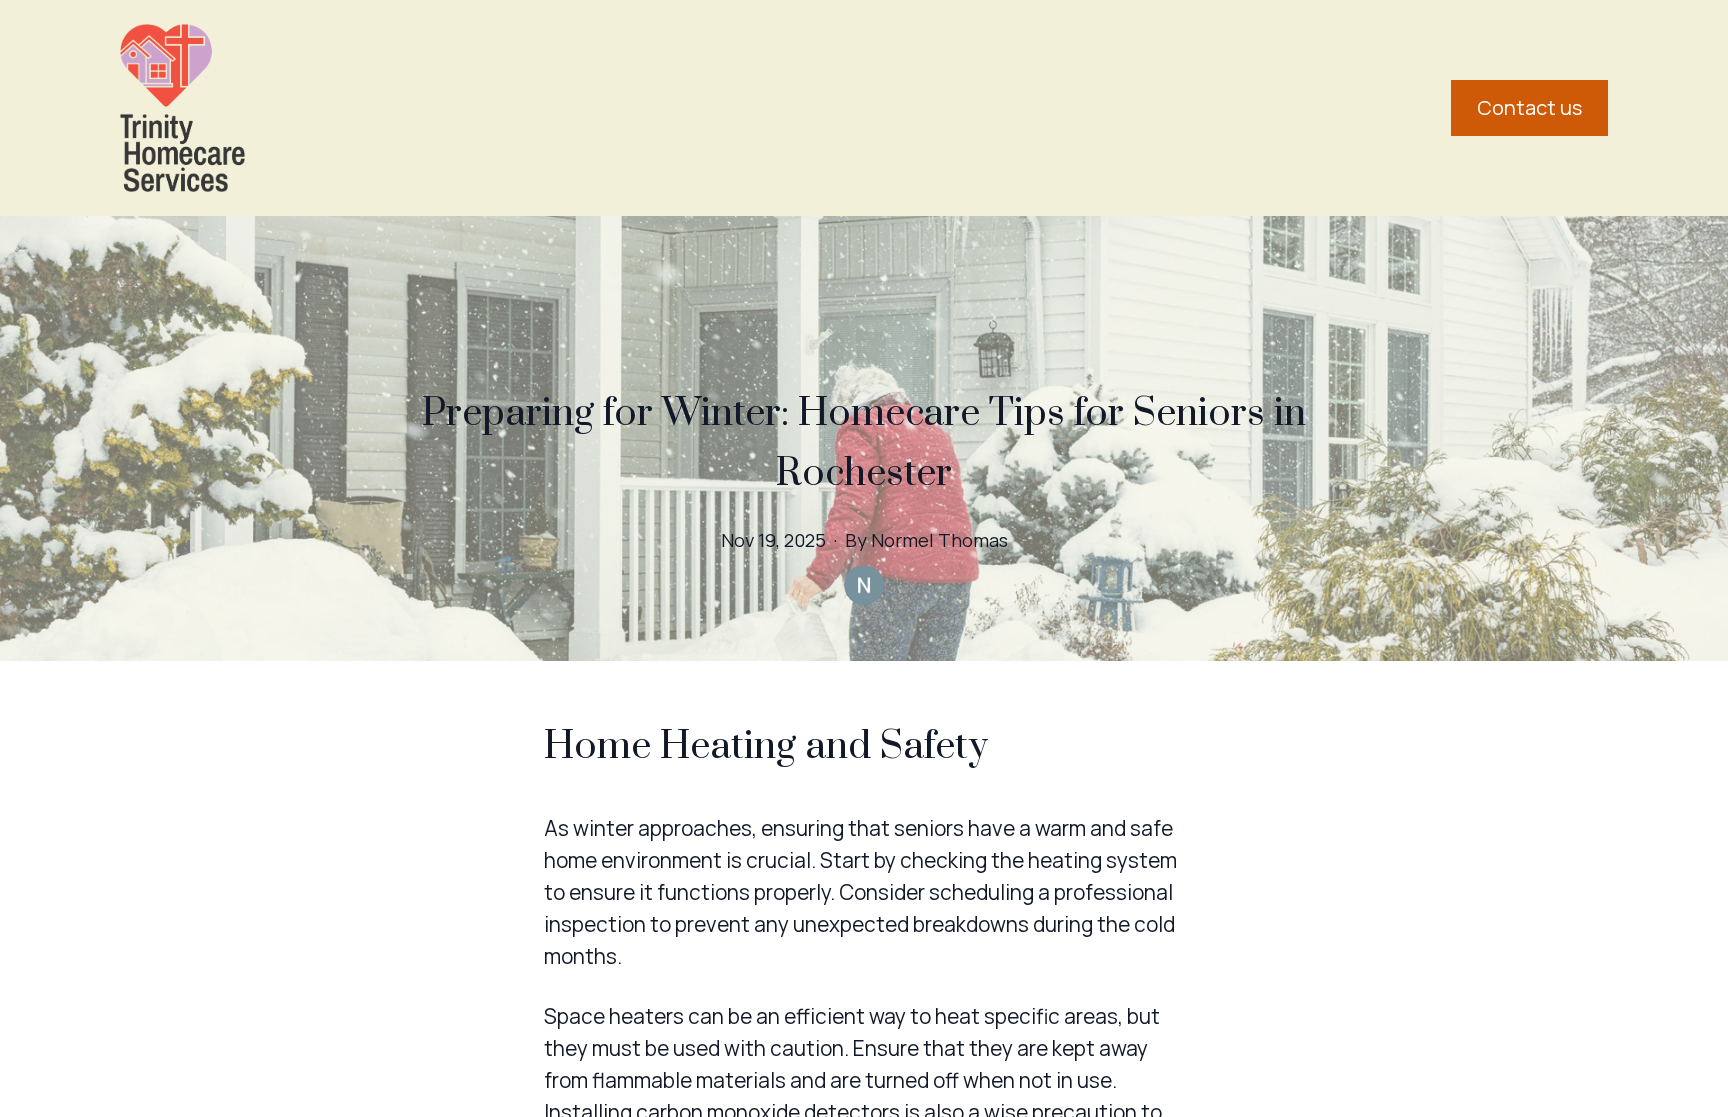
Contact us (1529, 107)
